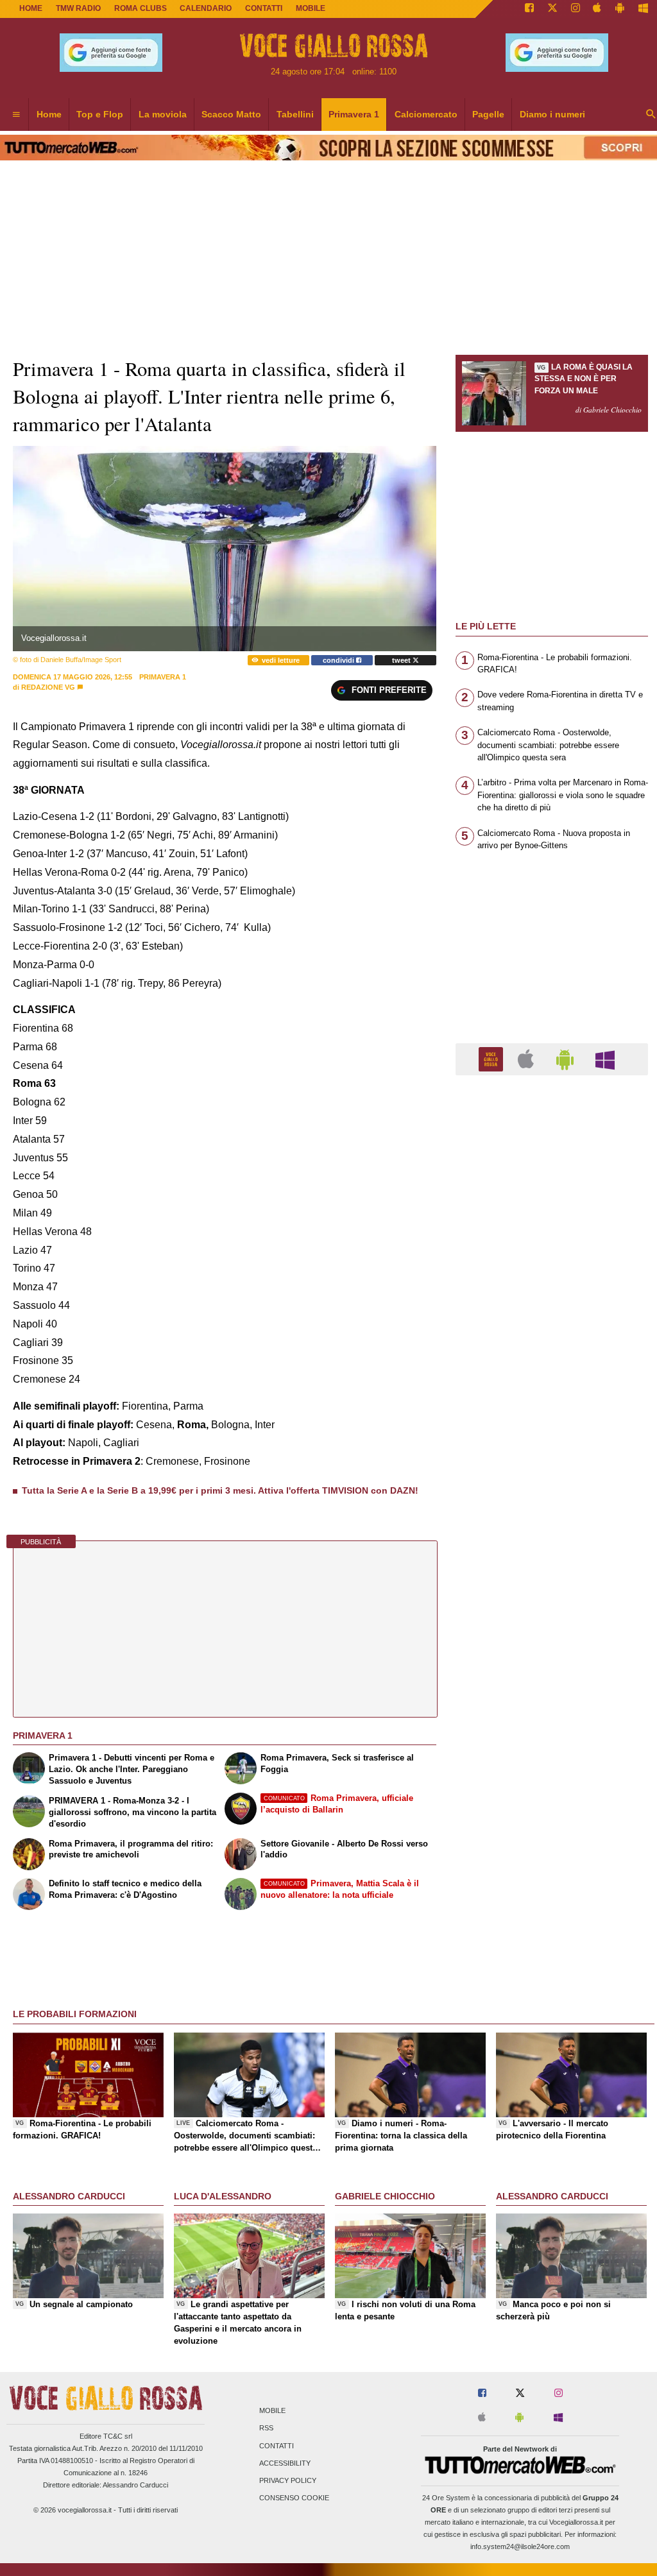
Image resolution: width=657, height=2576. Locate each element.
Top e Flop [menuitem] (100, 114)
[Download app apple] (598, 9)
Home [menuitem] (49, 114)
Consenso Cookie (294, 2498)
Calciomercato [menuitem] (426, 114)
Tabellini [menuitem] (295, 114)
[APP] (493, 1058)
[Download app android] (620, 9)
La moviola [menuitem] (163, 114)
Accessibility (285, 2463)
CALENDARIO (206, 8)
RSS (266, 2428)
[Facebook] (529, 9)
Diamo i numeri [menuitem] (552, 114)
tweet (402, 660)
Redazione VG (48, 687)
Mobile (272, 2411)
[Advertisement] (552, 1583)
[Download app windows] (643, 9)
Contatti (277, 2446)
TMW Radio (78, 8)
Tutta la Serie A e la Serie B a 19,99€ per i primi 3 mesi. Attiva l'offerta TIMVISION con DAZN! (220, 1490)
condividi (339, 660)
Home (31, 8)
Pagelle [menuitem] (488, 114)
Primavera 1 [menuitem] (354, 114)
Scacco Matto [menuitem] (231, 114)
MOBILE (311, 8)
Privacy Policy (288, 2480)
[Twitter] (552, 9)
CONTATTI (264, 8)
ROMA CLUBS (141, 8)
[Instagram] (576, 9)
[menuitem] (16, 115)
